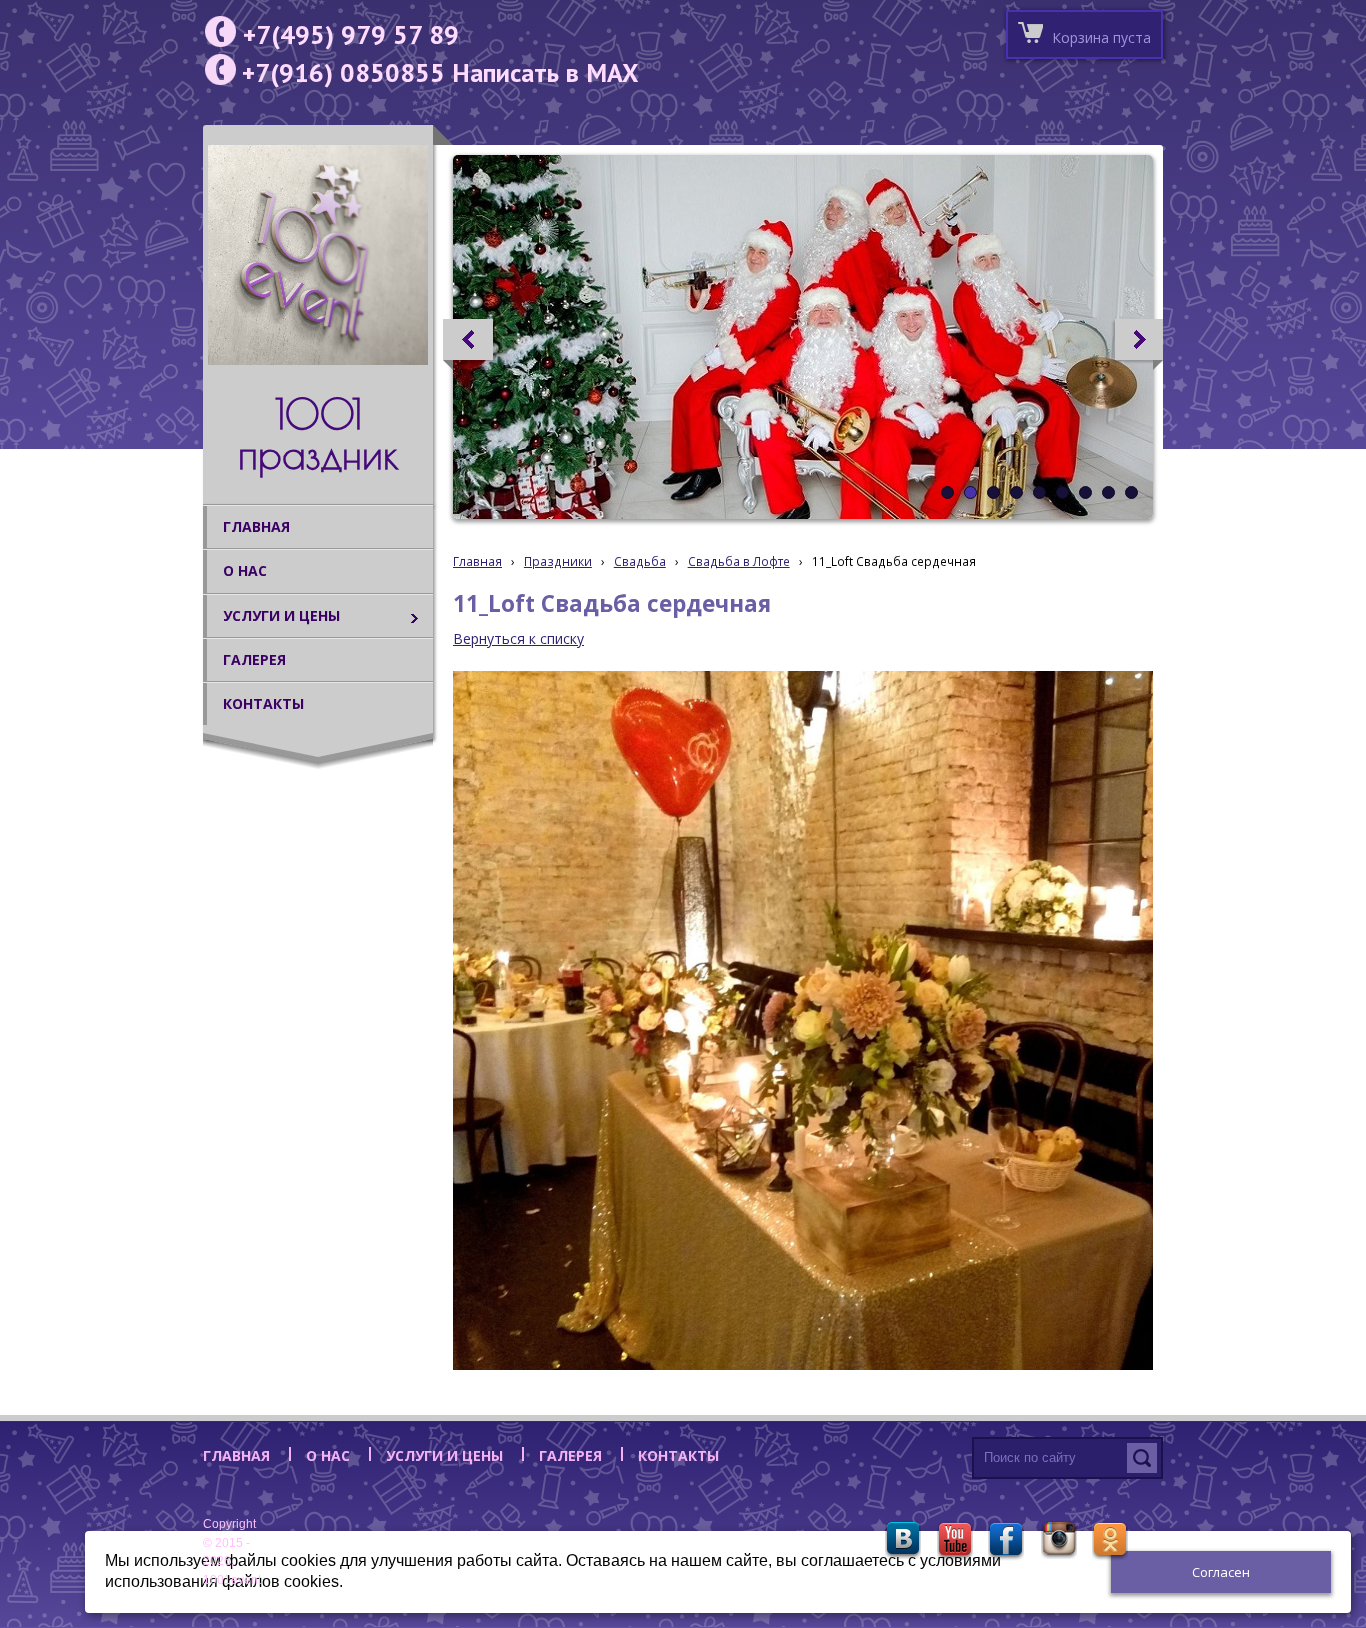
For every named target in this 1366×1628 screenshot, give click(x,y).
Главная (477, 561)
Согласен (1221, 1572)
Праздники (558, 561)
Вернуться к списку (518, 638)
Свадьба (640, 561)
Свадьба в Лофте (739, 561)
